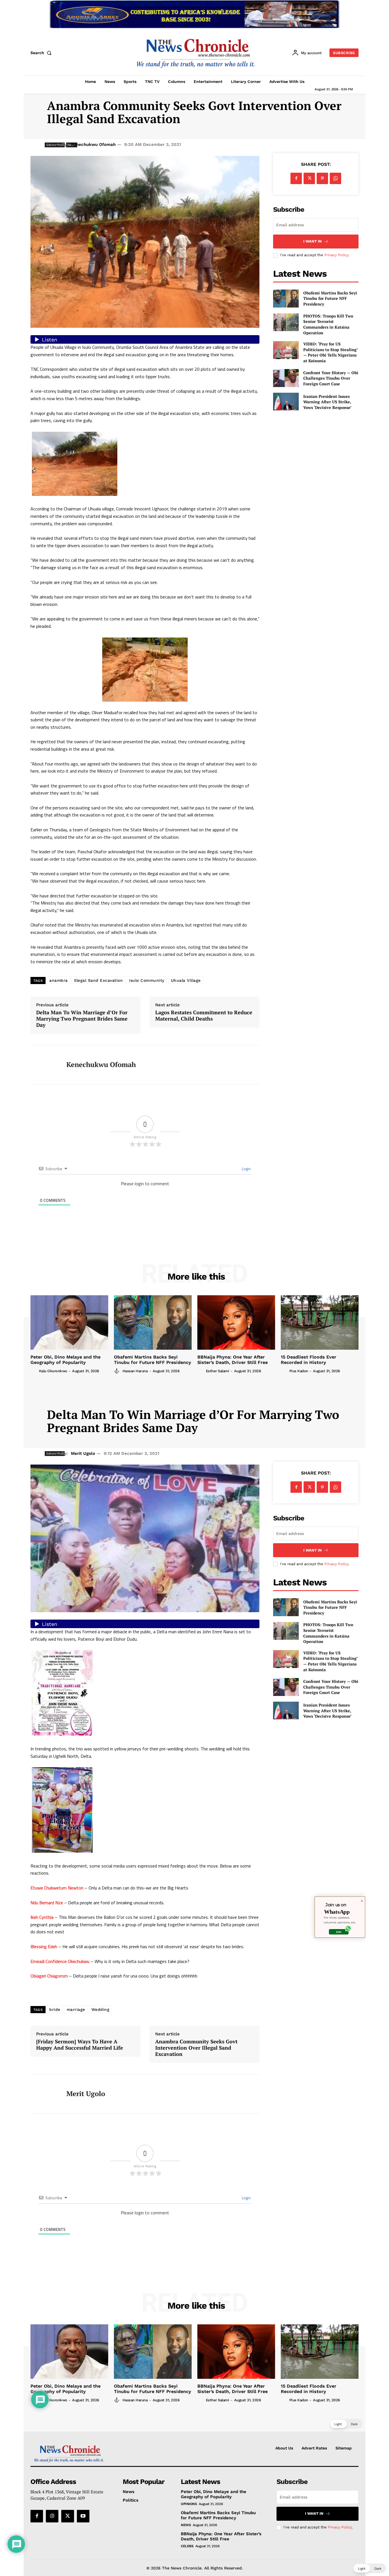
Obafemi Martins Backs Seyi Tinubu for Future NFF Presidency (330, 298)
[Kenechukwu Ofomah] (44, 1065)
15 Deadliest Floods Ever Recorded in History (309, 1360)
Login (246, 1169)
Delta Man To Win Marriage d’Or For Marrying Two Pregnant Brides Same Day (82, 1019)
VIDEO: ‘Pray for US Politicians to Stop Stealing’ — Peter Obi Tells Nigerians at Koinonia (330, 352)
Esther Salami (218, 1371)
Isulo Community (147, 980)
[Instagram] (52, 2516)
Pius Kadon (299, 1371)
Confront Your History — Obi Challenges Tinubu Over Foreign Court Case (331, 378)
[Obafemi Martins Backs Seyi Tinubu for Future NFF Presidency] (286, 299)
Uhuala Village (186, 980)
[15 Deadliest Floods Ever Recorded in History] (320, 1322)
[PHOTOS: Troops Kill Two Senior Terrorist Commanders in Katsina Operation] (286, 322)
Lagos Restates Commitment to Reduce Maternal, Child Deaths (204, 1016)
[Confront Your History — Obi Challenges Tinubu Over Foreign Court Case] (286, 378)
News (186, 2525)
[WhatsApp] (335, 178)
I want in (313, 241)
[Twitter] (309, 178)
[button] (42, 53)
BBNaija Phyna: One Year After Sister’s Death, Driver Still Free (233, 1360)
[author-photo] (34, 1371)
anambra (59, 980)
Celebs (187, 2546)
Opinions (189, 2504)
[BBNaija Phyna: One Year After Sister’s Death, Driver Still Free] (236, 1322)
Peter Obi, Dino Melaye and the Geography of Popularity (65, 1360)
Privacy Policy (336, 255)
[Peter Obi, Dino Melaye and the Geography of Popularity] (69, 1322)
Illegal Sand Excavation (99, 980)
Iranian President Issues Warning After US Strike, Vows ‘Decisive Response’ (327, 402)
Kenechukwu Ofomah (93, 144)
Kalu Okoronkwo (53, 1371)
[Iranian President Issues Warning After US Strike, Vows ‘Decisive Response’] (286, 402)
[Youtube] (83, 2516)
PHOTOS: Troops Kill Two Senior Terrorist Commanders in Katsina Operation (328, 324)
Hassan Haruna (135, 1371)
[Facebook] (296, 178)
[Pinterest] (322, 178)
